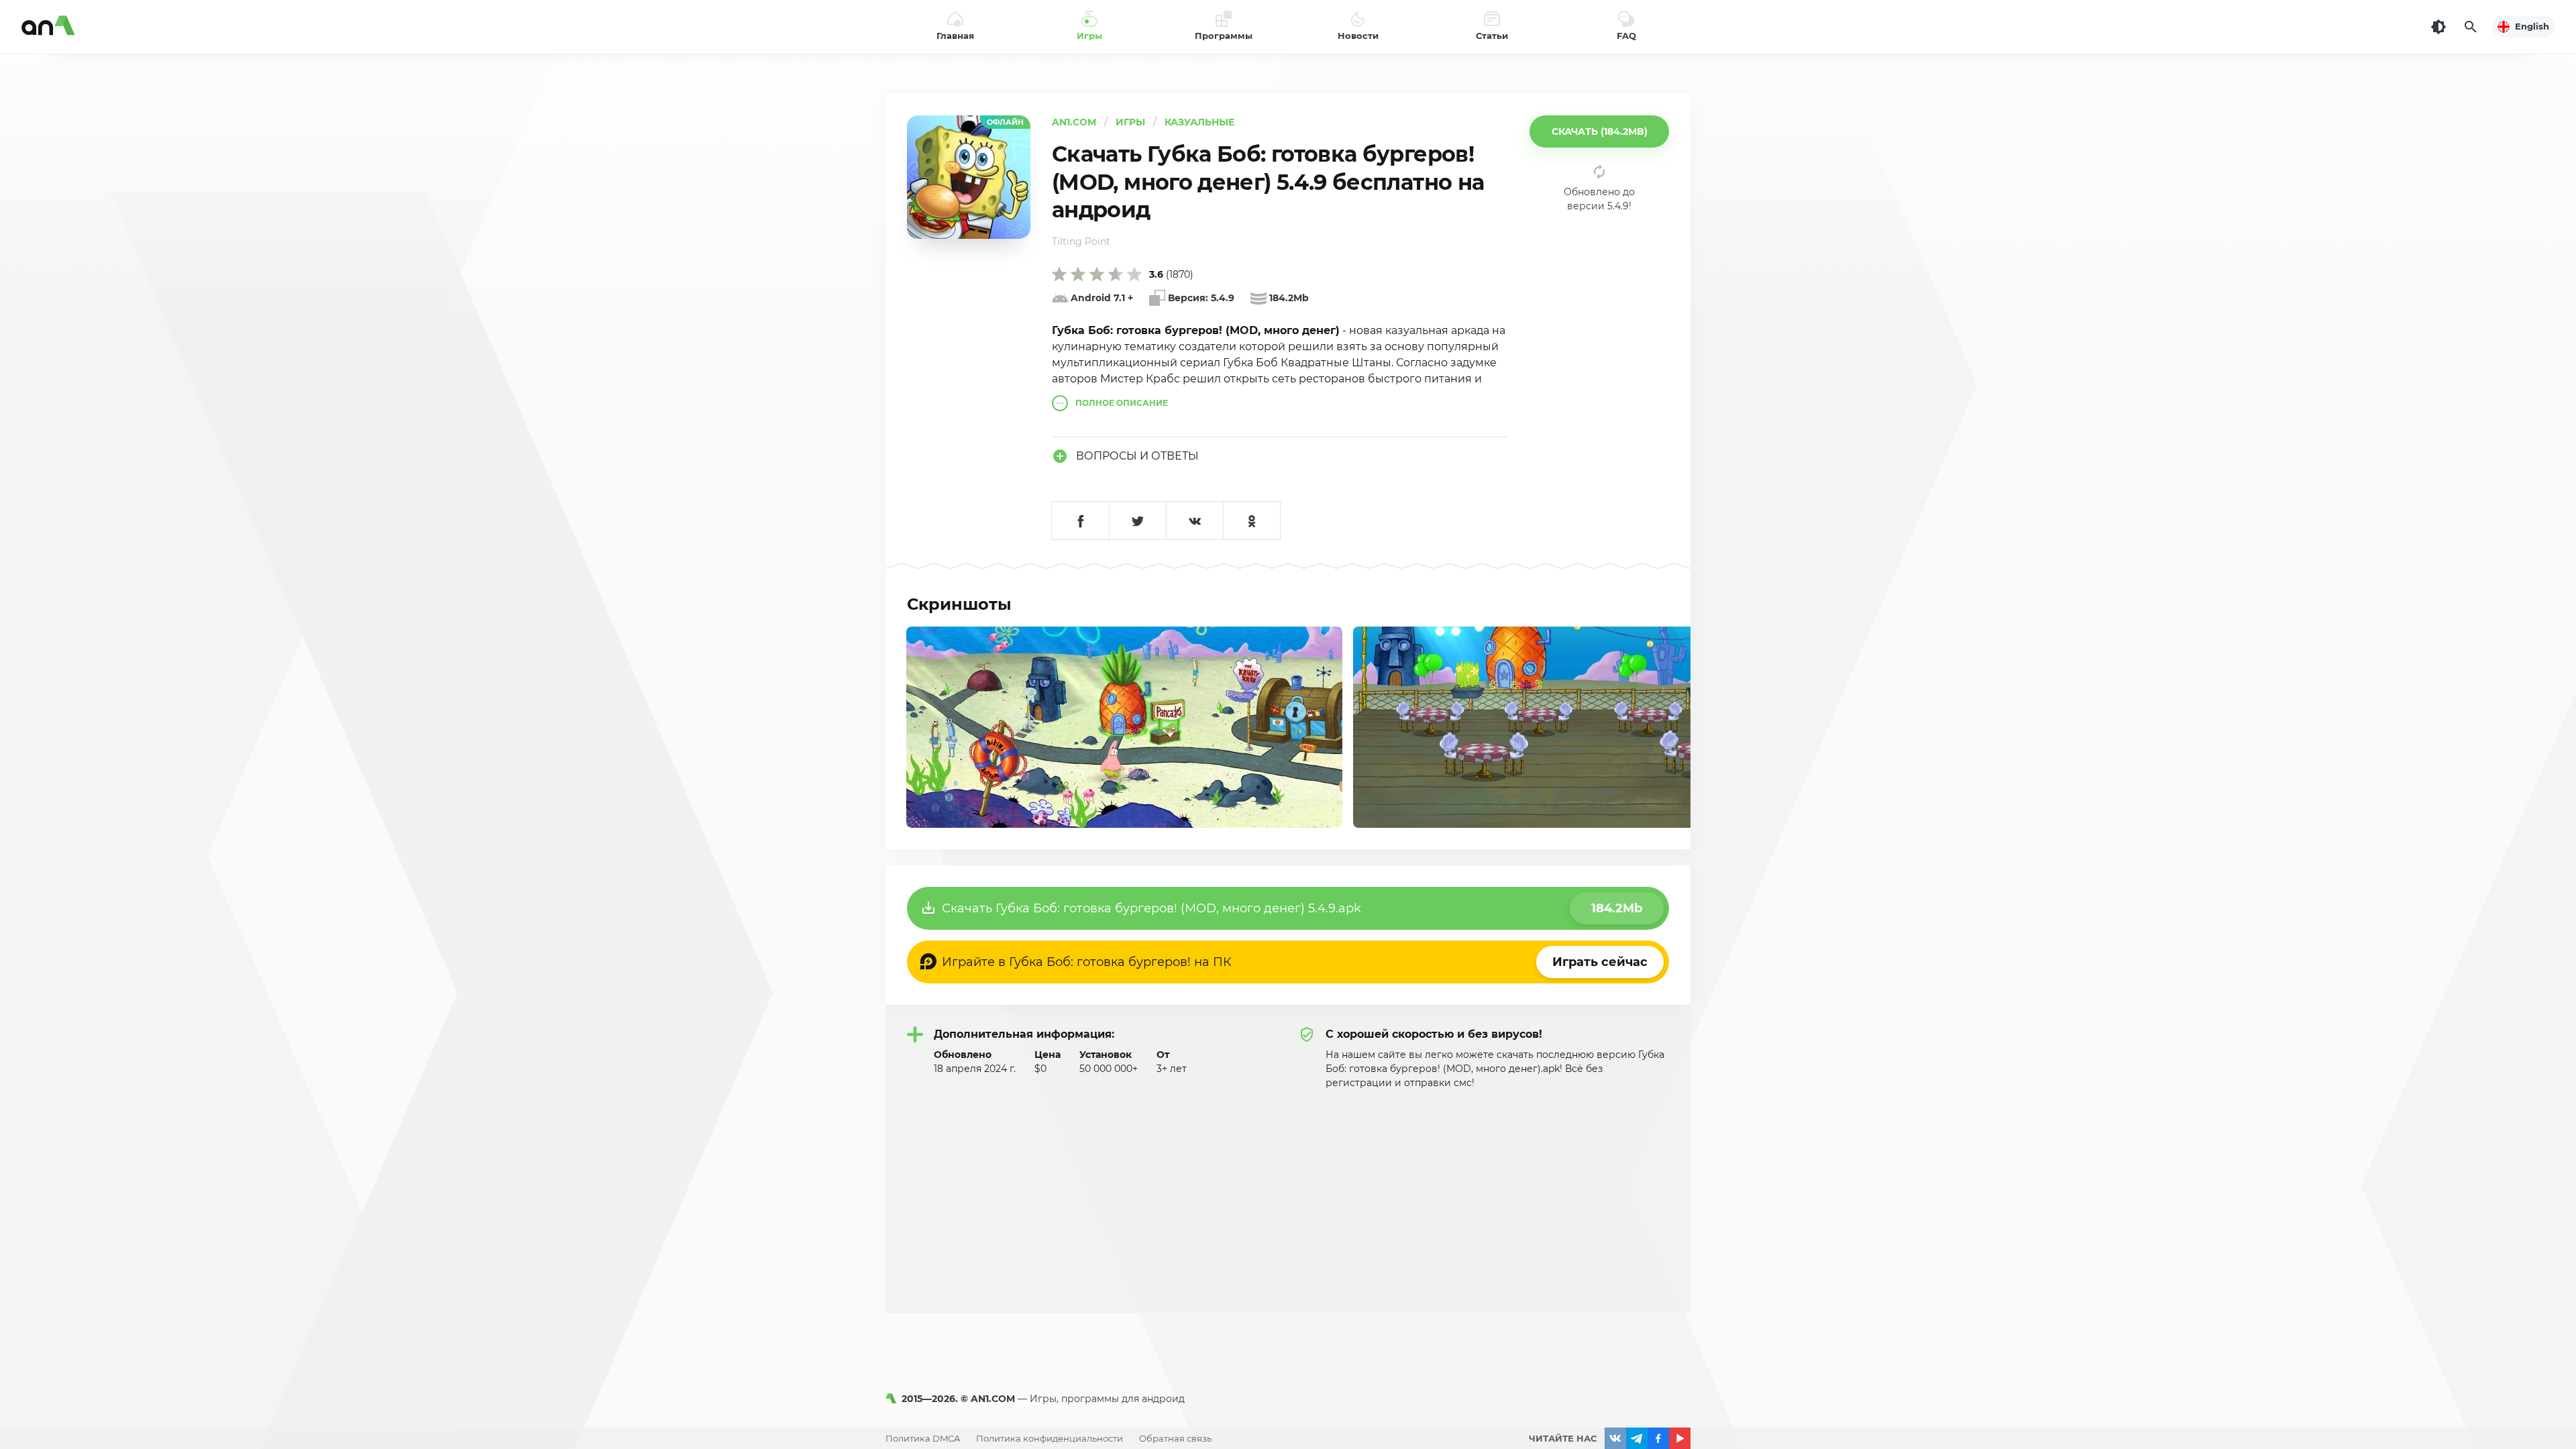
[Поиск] (2471, 27)
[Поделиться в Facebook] (1080, 521)
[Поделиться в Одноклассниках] (1251, 521)
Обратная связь (1175, 1438)
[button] (1599, 131)
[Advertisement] (1288, 1191)
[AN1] (894, 1399)
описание (1122, 403)
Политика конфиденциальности (1050, 1438)
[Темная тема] (2438, 27)
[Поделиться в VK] (1194, 521)
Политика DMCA (923, 1438)
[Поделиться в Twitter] (1137, 521)
